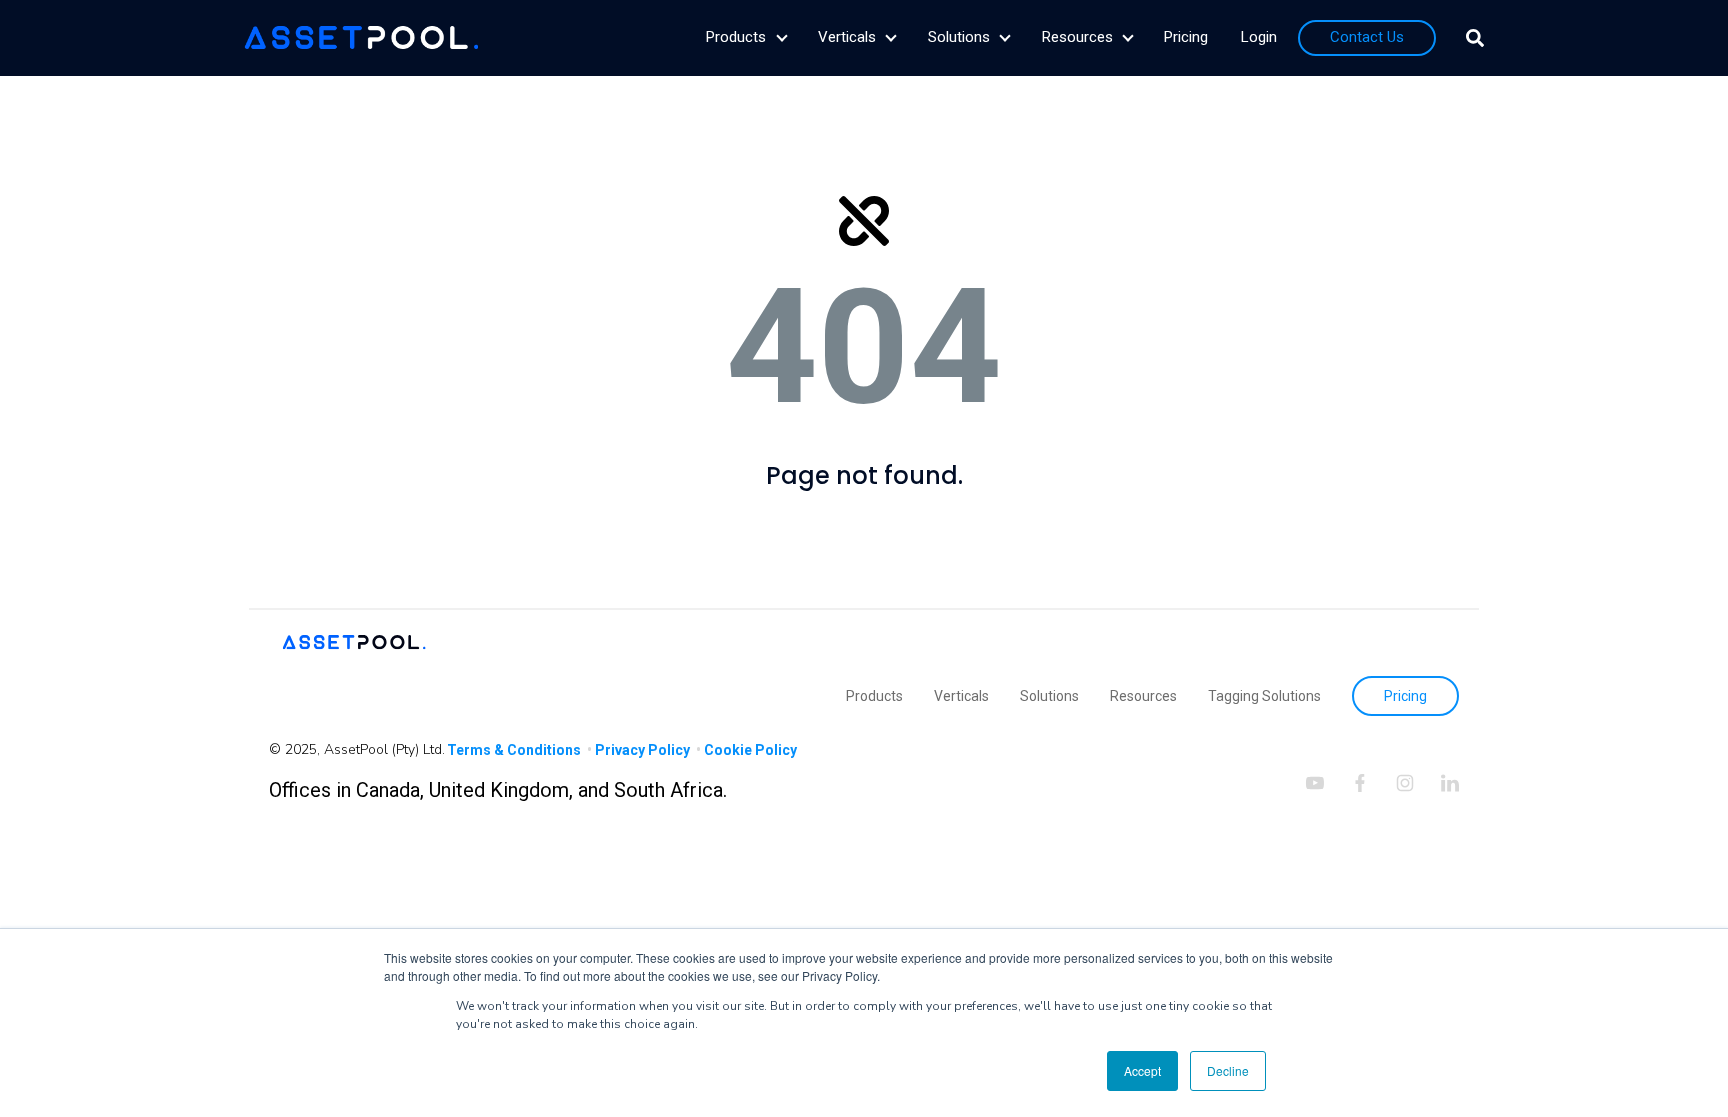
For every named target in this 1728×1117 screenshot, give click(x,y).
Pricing (1186, 37)
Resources (1077, 37)
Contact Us (1367, 37)
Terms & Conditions (515, 750)
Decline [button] (1228, 1070)
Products (736, 37)
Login (1259, 37)
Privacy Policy (644, 750)
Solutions (959, 37)
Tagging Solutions (1264, 696)
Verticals (847, 37)
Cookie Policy (750, 750)
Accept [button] (1142, 1070)
